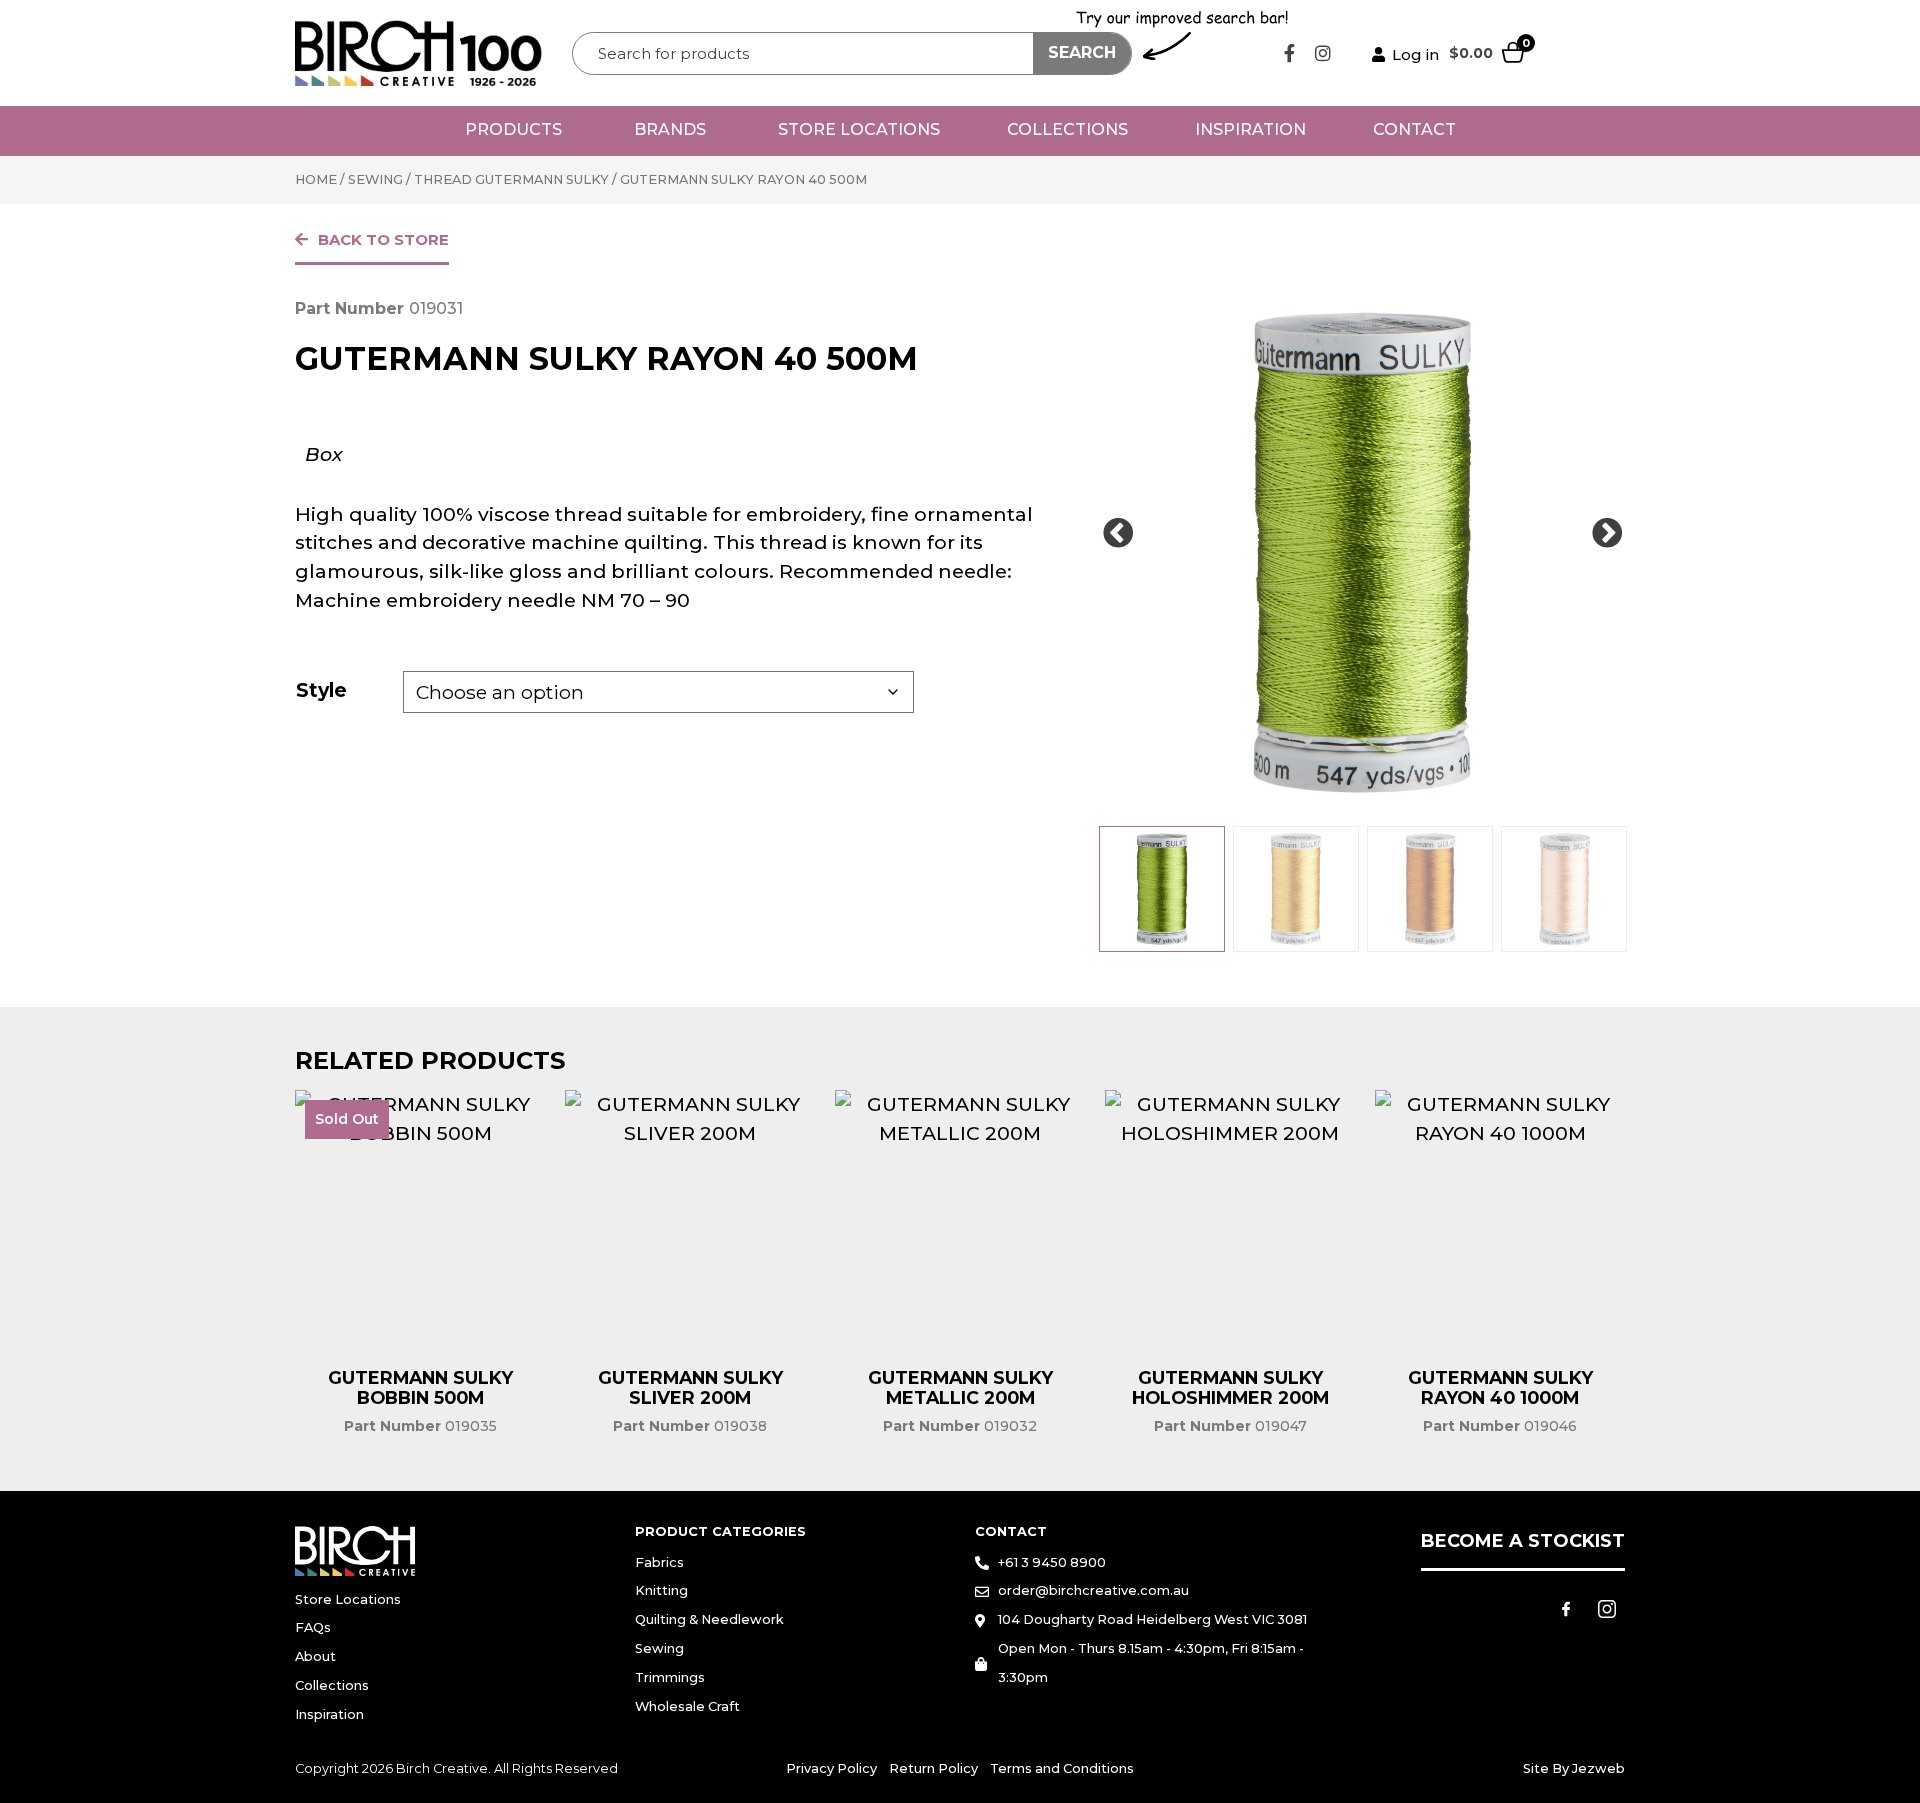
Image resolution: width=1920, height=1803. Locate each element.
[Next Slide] (1607, 534)
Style (321, 690)
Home (316, 179)
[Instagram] (1323, 53)
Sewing (375, 179)
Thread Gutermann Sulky (511, 179)
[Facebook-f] (1290, 53)
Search (1082, 52)
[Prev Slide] (1118, 534)
